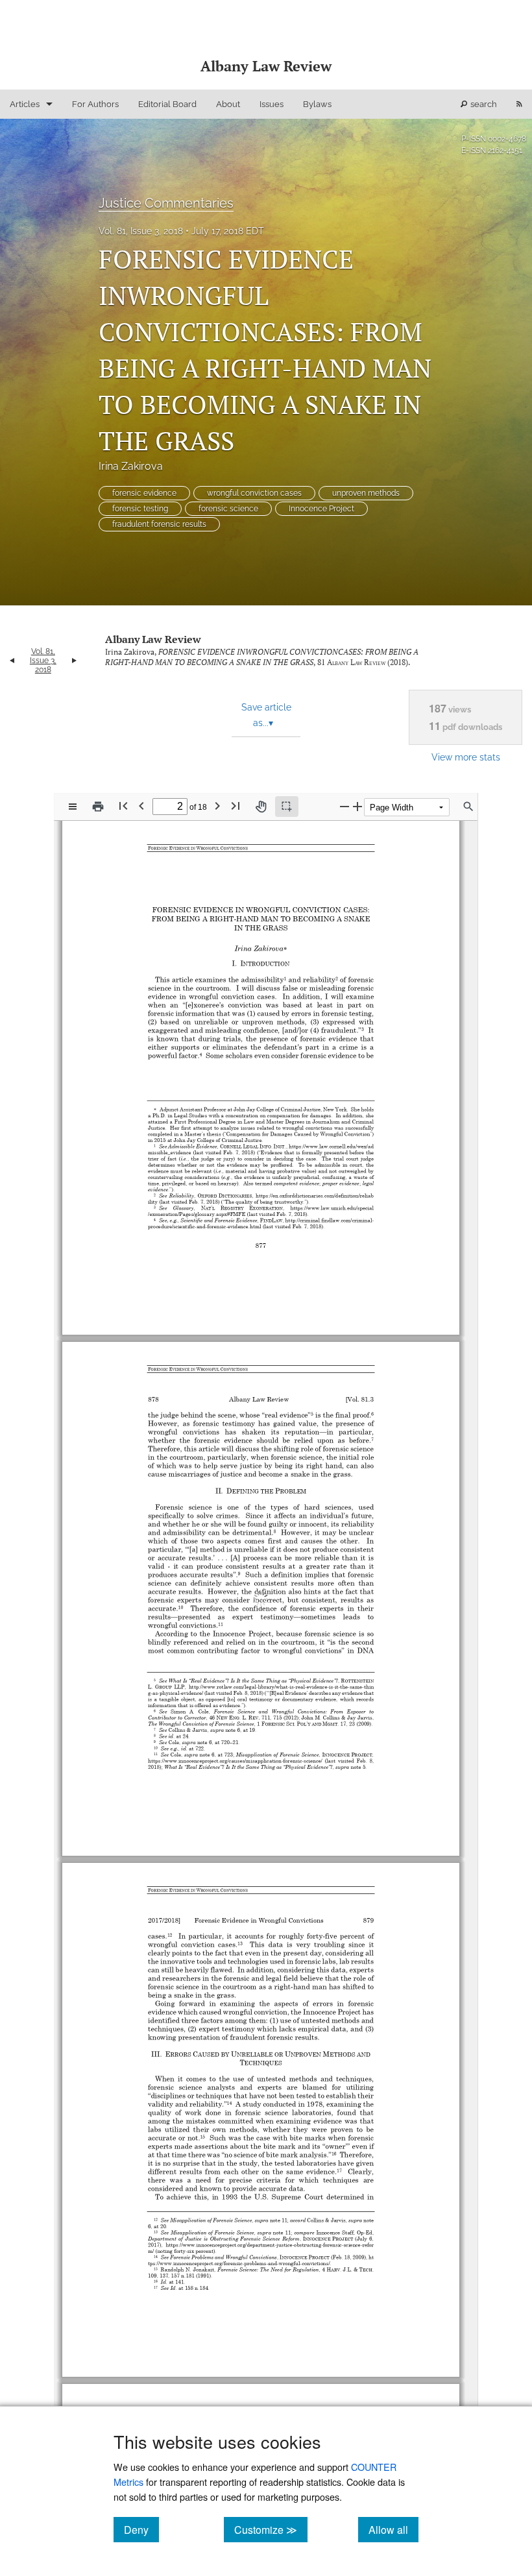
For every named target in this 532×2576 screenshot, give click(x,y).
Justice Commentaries (166, 203)
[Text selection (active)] (287, 807)
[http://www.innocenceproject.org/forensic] (200, 2227)
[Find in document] (468, 807)
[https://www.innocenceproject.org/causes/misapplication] (213, 1737)
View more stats (466, 757)
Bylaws (317, 104)
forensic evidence (144, 493)
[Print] (98, 807)
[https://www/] (182, 2209)
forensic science (228, 509)
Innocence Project (321, 509)
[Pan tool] (261, 807)
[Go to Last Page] (236, 806)
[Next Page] (217, 806)
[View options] (73, 807)
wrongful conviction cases (254, 493)
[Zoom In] (357, 806)
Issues (272, 104)
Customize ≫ (271, 2529)
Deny (141, 2529)
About (228, 104)
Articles (25, 104)
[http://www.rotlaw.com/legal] (223, 1665)
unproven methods (366, 493)
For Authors (95, 104)
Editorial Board (167, 104)
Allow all (393, 2529)
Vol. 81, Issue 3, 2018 (141, 231)
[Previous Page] (141, 806)
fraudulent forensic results (159, 524)
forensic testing (140, 509)
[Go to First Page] (123, 806)
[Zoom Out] (345, 806)
